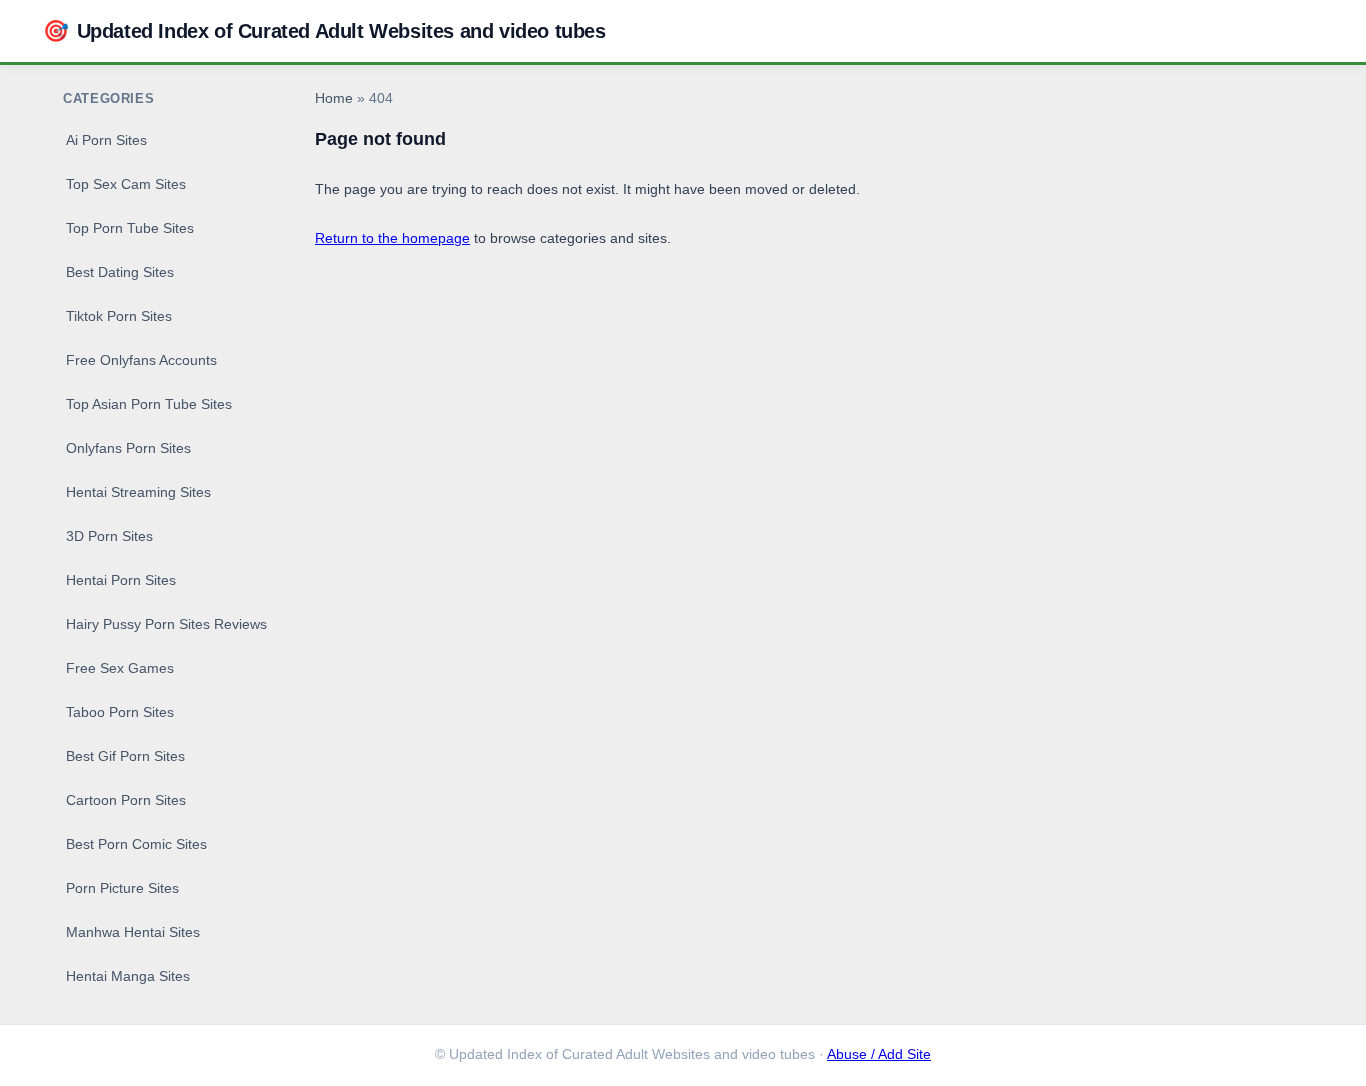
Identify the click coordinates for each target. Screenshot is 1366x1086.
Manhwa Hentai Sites (133, 932)
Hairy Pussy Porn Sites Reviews (166, 624)
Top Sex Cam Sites (126, 184)
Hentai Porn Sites (121, 580)
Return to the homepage (392, 238)
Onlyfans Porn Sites (128, 448)
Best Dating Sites (120, 272)
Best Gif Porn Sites (125, 756)
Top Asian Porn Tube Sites (149, 404)
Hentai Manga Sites (128, 976)
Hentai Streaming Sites (138, 492)
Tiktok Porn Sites (119, 316)
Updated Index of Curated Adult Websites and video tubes (324, 30)
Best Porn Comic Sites (136, 844)
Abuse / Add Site (879, 1054)
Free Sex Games (120, 668)
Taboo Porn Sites (120, 712)
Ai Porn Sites (106, 140)
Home (334, 98)
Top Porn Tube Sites (130, 228)
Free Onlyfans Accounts (141, 360)
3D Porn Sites (109, 536)
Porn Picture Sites (122, 888)
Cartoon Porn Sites (126, 800)
